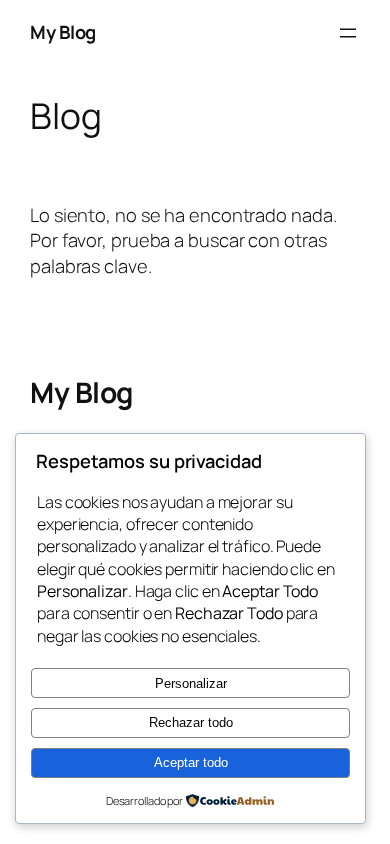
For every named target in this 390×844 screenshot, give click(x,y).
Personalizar (191, 683)
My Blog (63, 32)
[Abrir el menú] (348, 33)
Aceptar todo (191, 762)
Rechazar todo (191, 722)
